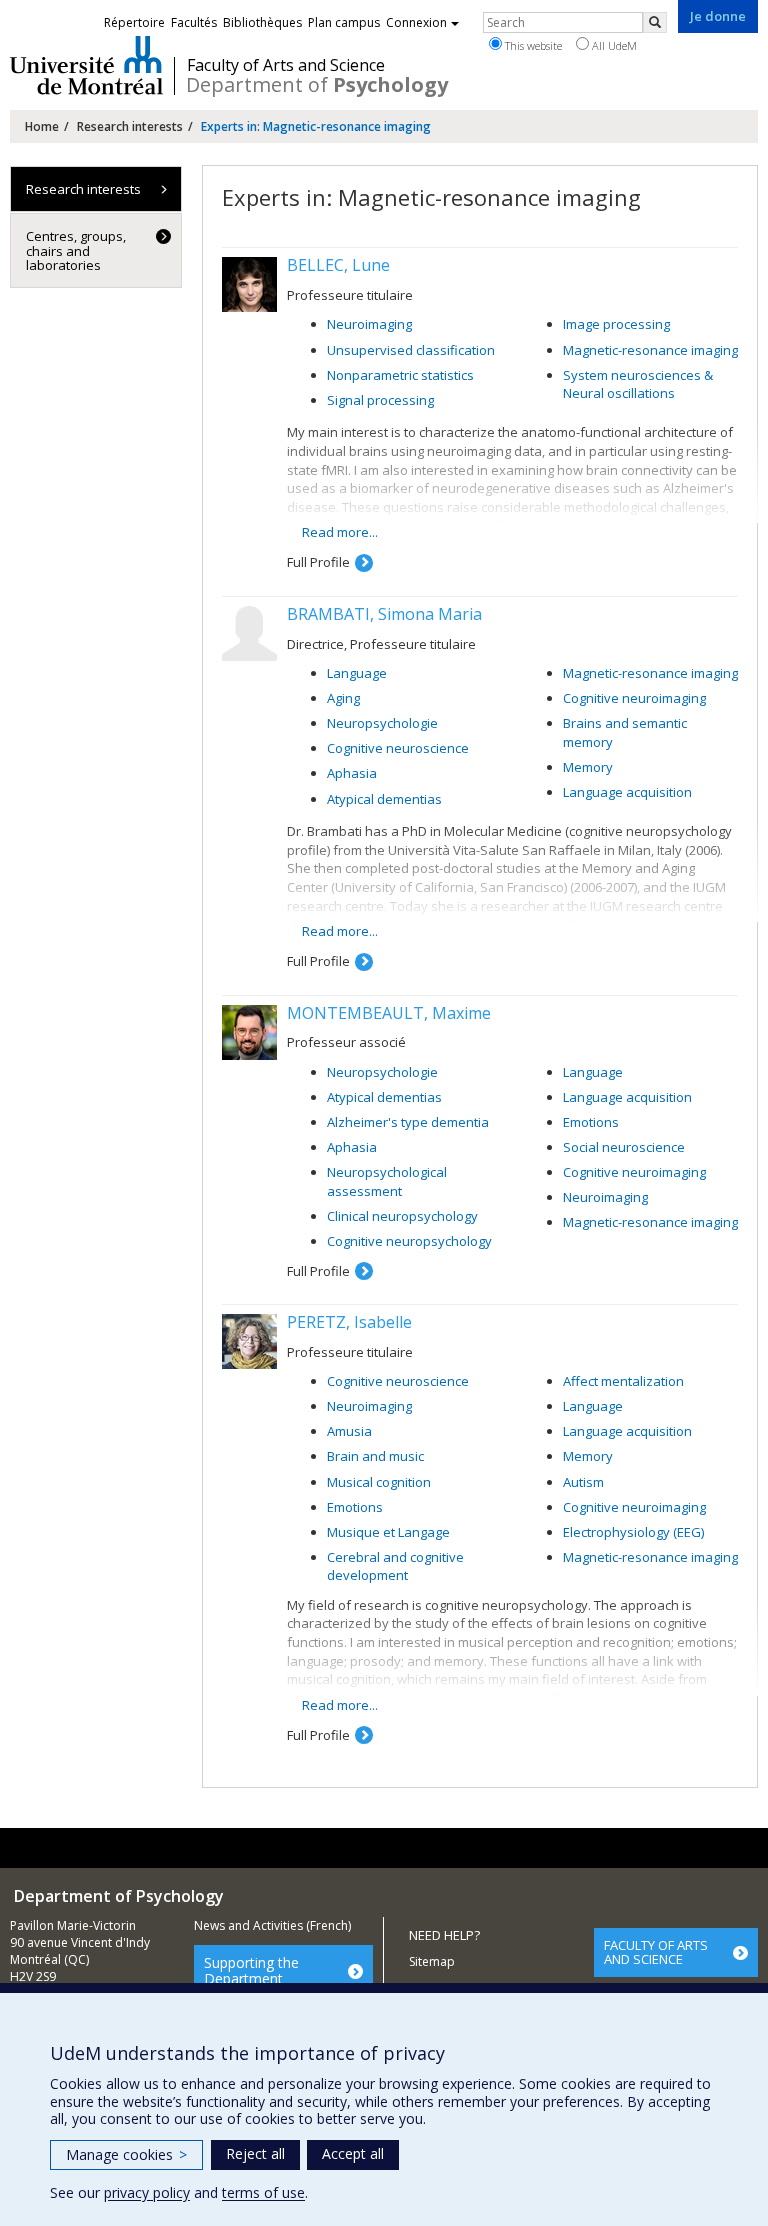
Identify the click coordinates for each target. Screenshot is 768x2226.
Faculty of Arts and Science (286, 65)
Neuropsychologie (382, 723)
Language (357, 673)
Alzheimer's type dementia (408, 1122)
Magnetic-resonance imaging (650, 350)
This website (532, 45)
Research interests (130, 126)
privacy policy (147, 2192)
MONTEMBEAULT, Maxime (389, 1013)
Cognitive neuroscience (398, 748)
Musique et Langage (388, 1532)
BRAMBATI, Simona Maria (384, 614)
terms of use (263, 2192)
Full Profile (318, 562)
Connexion (416, 22)
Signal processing (380, 400)
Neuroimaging (369, 324)
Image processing (616, 324)
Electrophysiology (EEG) (633, 1532)
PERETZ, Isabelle (349, 1322)
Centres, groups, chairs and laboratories (76, 250)
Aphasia (352, 773)
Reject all (255, 2153)
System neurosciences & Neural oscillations (638, 384)
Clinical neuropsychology (402, 1216)
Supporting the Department (251, 1970)
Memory (588, 767)
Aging (343, 698)
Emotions (591, 1122)
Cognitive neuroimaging (634, 698)
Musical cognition (379, 1482)
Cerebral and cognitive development (395, 1566)
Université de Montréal (86, 65)
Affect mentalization (623, 1381)
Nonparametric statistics (400, 375)
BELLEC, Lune (338, 265)
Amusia (349, 1431)
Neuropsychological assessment (387, 1181)
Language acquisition (627, 792)
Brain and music (375, 1456)
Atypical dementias (384, 799)
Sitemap (432, 1961)
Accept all (353, 2153)
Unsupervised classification (411, 350)
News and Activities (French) (272, 1925)
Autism (583, 1482)
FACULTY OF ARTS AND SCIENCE (656, 1952)
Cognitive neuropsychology (409, 1241)
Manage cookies (126, 2154)
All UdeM (613, 45)
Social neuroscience (624, 1147)
